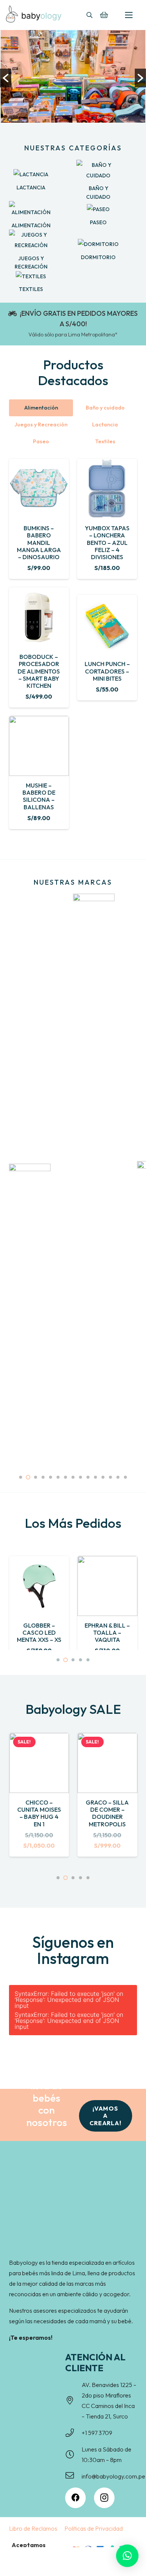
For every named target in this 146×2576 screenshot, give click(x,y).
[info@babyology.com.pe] (73, 2476)
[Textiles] (31, 276)
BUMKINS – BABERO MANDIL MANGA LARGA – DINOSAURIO (39, 542)
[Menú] (129, 15)
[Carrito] (104, 15)
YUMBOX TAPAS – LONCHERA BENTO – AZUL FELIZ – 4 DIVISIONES (107, 542)
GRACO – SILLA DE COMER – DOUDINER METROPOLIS (107, 1813)
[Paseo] (98, 209)
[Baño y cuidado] (98, 170)
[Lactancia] (31, 174)
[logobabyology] (34, 14)
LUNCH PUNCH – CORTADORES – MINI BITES (107, 671)
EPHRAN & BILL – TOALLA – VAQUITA (107, 1632)
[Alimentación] (31, 209)
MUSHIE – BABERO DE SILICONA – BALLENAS (39, 796)
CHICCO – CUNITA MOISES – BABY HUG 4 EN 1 (39, 1813)
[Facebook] (75, 2498)
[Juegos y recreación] (31, 240)
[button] (89, 15)
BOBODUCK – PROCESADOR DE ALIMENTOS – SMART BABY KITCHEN (39, 671)
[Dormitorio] (98, 244)
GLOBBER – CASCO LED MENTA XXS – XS (39, 1632)
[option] (73, 78)
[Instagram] (104, 2498)
